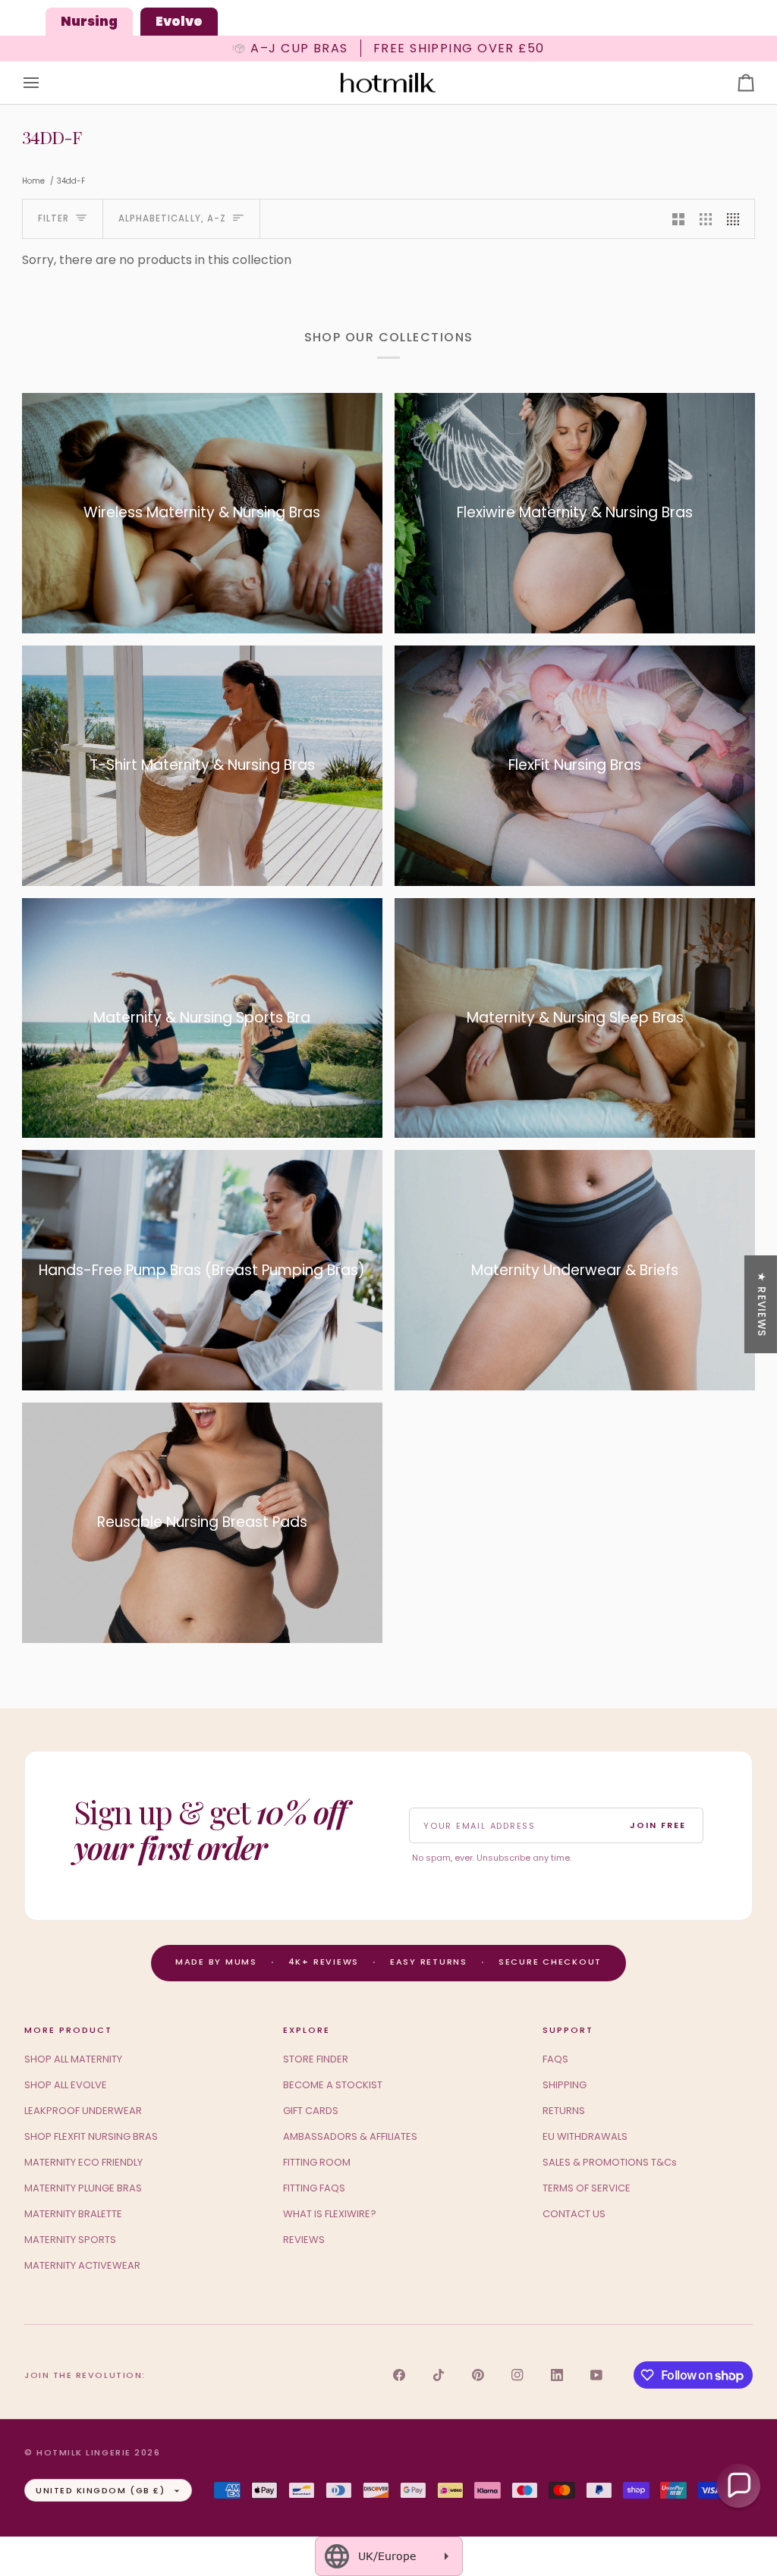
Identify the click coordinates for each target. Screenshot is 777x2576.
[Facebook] (399, 2375)
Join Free (658, 1825)
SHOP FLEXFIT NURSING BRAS (91, 2136)
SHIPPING (565, 2085)
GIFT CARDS (311, 2111)
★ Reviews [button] (761, 1304)
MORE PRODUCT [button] (68, 2030)
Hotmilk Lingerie (84, 2452)
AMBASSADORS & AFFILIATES (350, 2136)
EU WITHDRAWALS (585, 2136)
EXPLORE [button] (307, 2030)
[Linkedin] (557, 2375)
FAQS (555, 2059)
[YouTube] (596, 2375)
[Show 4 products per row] (737, 219)
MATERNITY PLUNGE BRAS (83, 2188)
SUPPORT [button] (568, 2030)
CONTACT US (574, 2214)
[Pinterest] (478, 2375)
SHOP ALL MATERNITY (73, 2059)
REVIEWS (304, 2240)
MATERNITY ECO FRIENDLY (83, 2162)
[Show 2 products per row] (678, 219)
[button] (738, 2486)
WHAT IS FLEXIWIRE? (330, 2214)
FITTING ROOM (317, 2162)
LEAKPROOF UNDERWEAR (83, 2111)
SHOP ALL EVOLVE (66, 2085)
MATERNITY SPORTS (70, 2240)
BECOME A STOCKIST (333, 2085)
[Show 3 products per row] (706, 219)
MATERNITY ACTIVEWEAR (82, 2265)
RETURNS (564, 2111)
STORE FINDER (316, 2059)
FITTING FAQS (314, 2188)
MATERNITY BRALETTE (73, 2214)
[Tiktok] (439, 2375)
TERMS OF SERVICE (587, 2188)
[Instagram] (517, 2375)
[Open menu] (45, 83)
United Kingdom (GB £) (100, 2490)
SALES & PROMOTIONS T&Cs (610, 2162)
